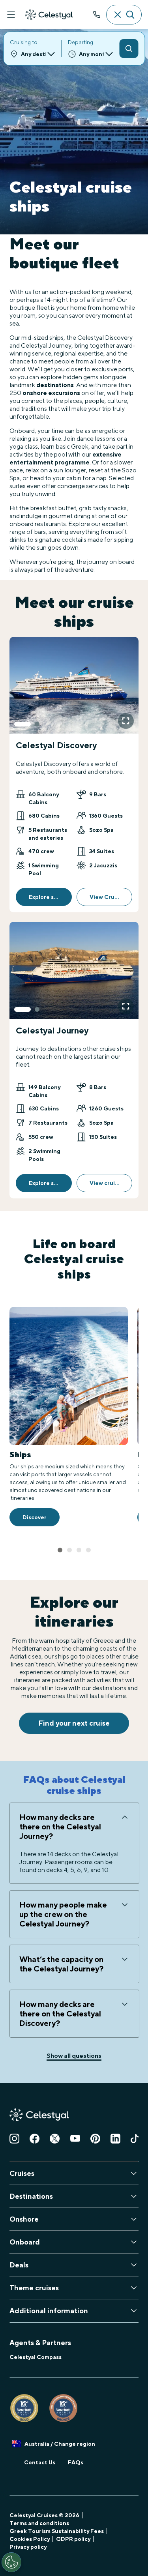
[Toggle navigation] (11, 15)
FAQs (76, 2462)
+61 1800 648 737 (97, 15)
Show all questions (74, 2056)
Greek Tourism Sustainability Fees (57, 2531)
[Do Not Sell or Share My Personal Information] (11, 2562)
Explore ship (46, 897)
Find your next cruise (74, 1723)
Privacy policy (28, 2547)
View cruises (107, 1183)
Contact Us (40, 2462)
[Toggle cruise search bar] (124, 15)
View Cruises (107, 897)
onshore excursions (51, 393)
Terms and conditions (39, 2523)
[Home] (49, 15)
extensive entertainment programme (66, 458)
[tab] (22, 724)
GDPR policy (73, 2539)
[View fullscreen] (126, 721)
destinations (55, 385)
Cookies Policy (30, 2539)
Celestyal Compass (36, 2357)
